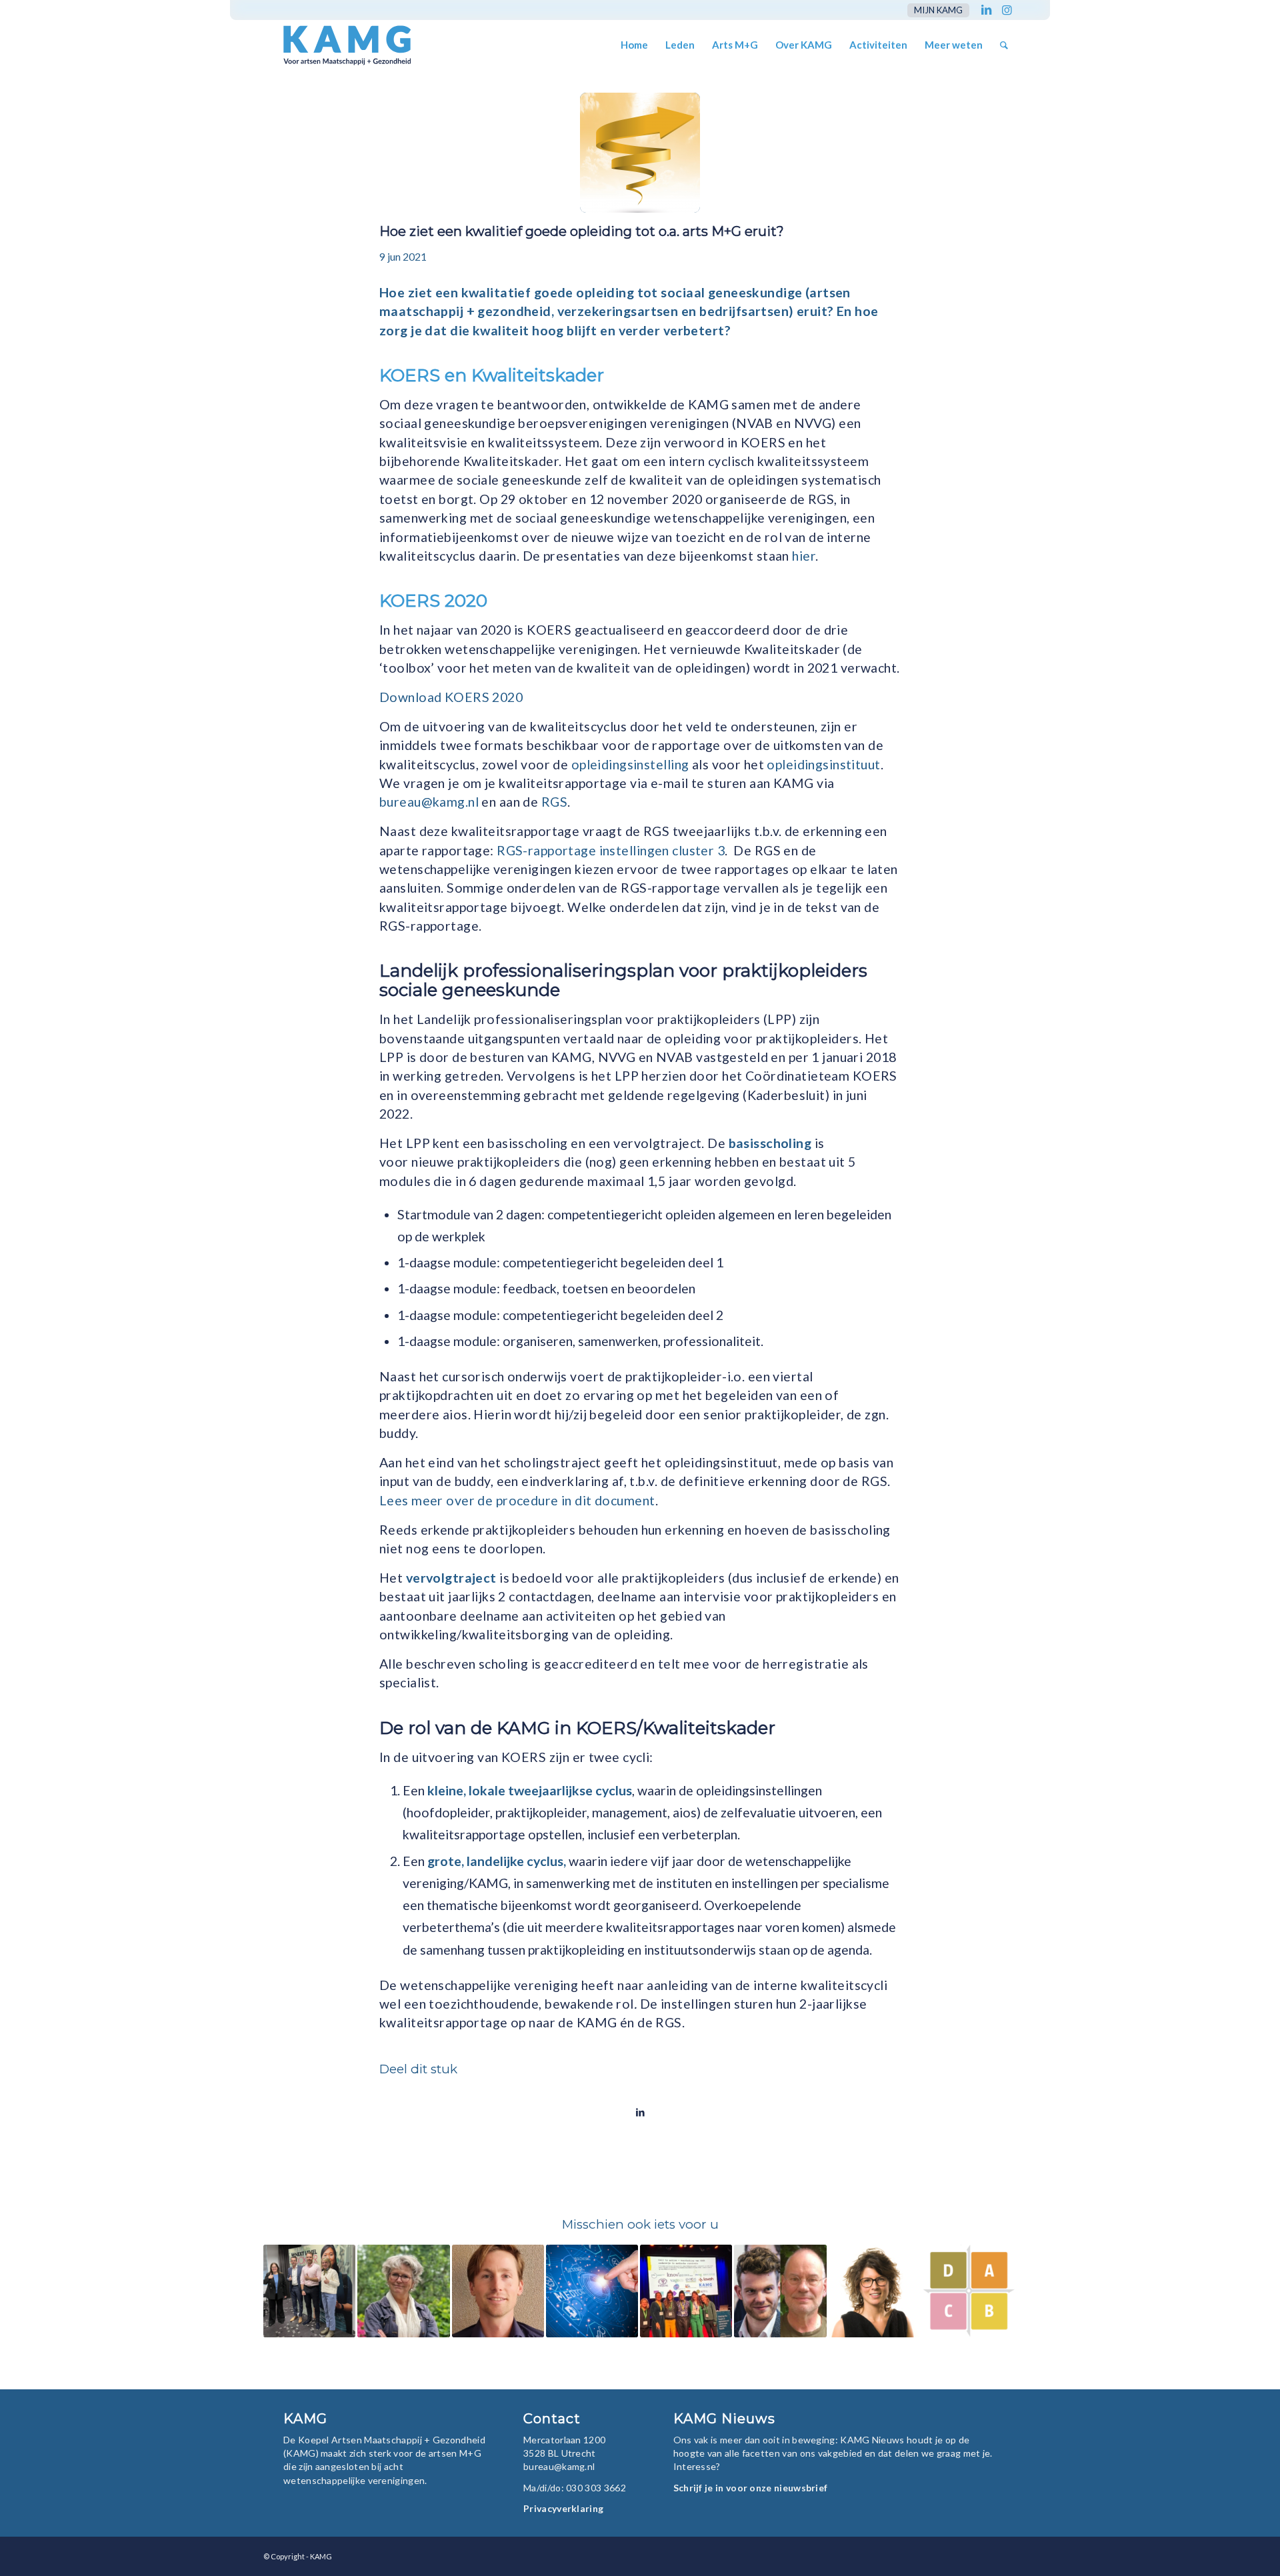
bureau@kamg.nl (429, 802)
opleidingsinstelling (630, 764)
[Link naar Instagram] (1007, 10)
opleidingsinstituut (823, 764)
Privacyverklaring (563, 2508)
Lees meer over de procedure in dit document (517, 1500)
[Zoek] (1004, 45)
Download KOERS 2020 (451, 697)
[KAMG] (338, 45)
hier (804, 556)
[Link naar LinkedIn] (986, 10)
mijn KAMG (938, 10)
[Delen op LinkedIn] (640, 2112)
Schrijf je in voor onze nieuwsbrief (751, 2488)
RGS (554, 802)
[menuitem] (935, 10)
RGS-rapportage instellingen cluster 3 (611, 850)
